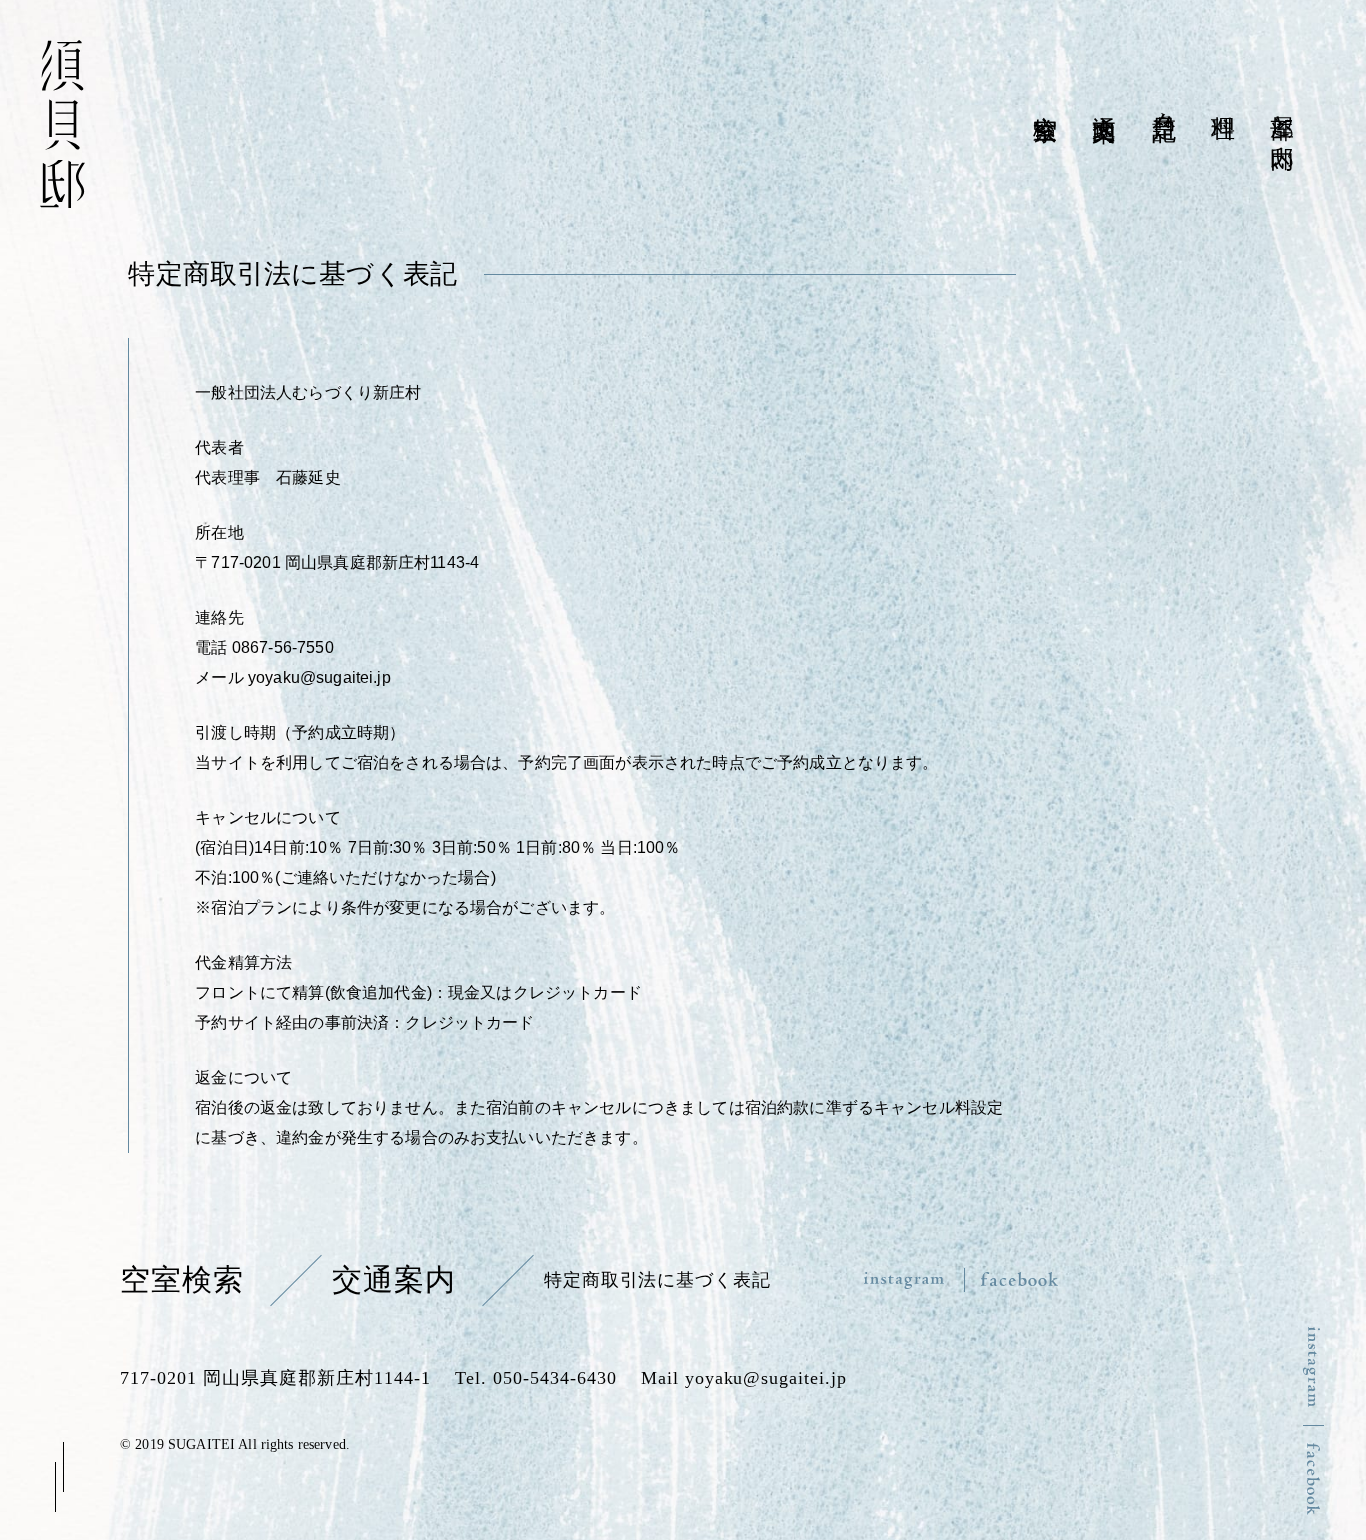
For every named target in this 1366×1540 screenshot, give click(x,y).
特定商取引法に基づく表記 (658, 1280)
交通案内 (394, 1279)
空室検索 (182, 1279)
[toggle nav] (59, 1476)
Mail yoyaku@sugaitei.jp (744, 1378)
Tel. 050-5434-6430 (536, 1378)
